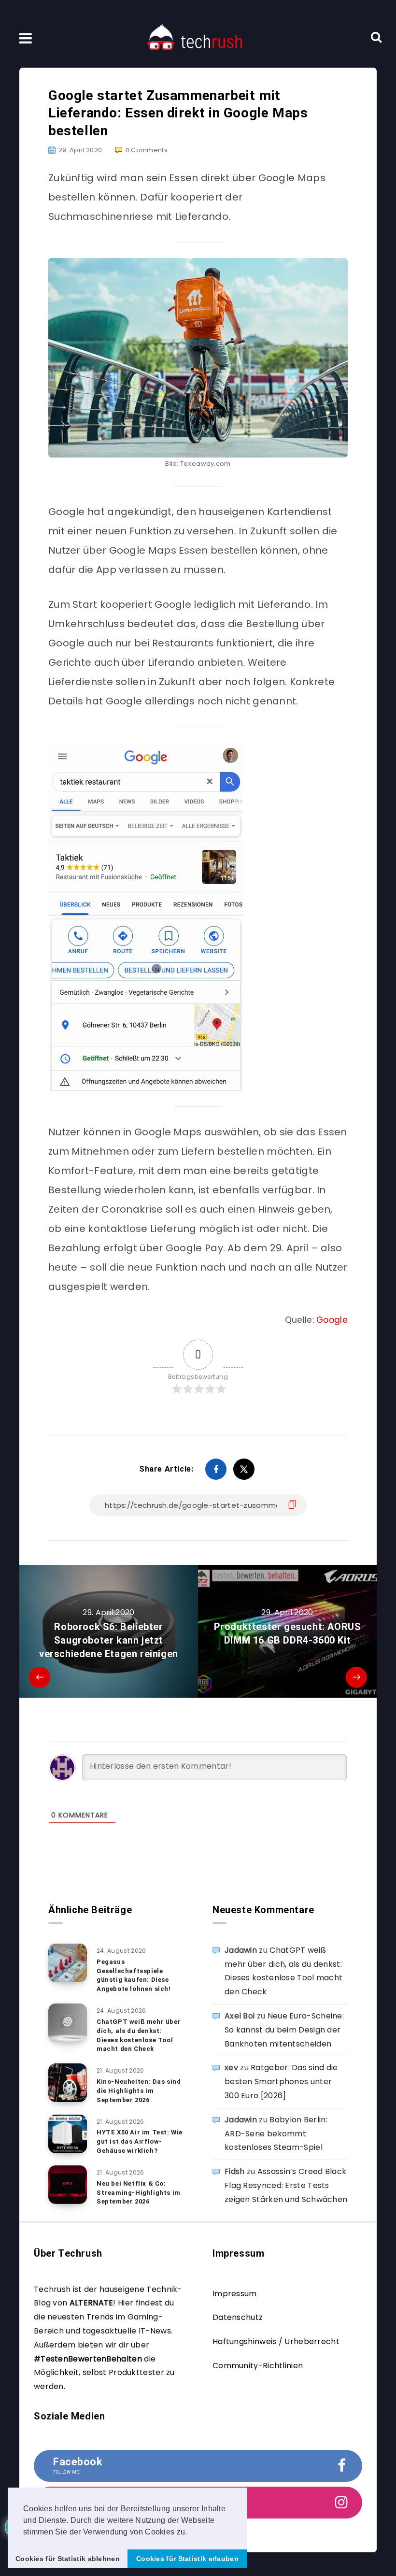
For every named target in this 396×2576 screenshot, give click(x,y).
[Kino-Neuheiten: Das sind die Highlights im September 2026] (68, 2083)
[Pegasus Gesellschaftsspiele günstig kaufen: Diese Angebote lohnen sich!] (68, 1963)
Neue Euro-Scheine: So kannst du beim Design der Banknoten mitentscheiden (284, 2030)
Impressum (235, 2294)
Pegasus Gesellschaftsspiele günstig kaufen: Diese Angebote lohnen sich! (134, 1975)
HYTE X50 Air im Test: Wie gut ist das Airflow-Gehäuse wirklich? (140, 2141)
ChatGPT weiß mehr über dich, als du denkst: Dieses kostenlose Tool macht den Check (139, 2035)
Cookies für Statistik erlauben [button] (187, 2559)
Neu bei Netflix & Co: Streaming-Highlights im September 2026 (139, 2193)
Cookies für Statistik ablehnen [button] (68, 2559)
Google (332, 1320)
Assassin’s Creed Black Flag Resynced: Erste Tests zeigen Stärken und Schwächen (286, 2185)
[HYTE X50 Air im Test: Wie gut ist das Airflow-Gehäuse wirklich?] (68, 2134)
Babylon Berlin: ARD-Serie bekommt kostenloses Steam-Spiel (276, 2134)
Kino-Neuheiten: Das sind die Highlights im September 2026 (139, 2091)
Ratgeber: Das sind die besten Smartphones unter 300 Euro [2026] (281, 2082)
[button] (191, 2533)
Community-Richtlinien (258, 2366)
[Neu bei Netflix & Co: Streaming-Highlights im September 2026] (68, 2185)
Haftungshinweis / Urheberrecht (276, 2341)
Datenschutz (238, 2317)
